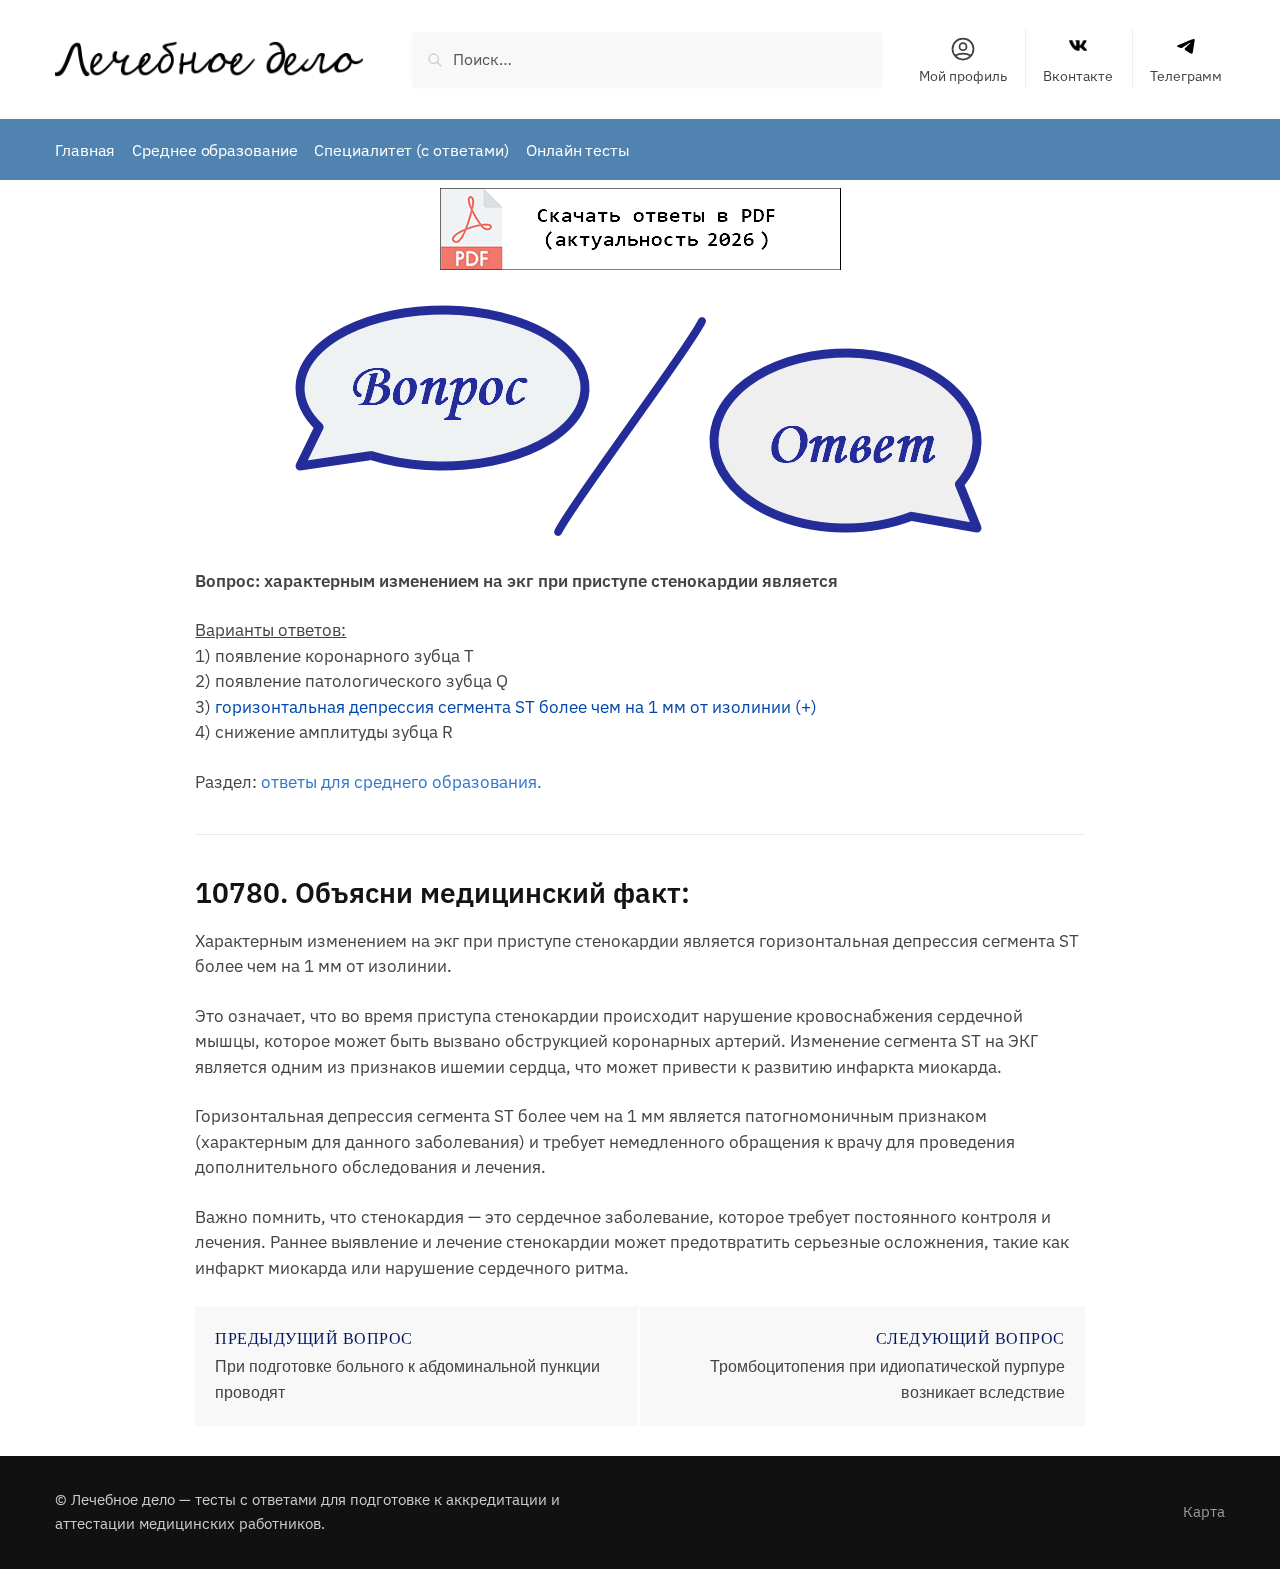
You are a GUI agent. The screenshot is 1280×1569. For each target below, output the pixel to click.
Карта (1204, 1511)
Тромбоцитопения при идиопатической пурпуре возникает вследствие (887, 1379)
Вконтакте (1078, 76)
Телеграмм (1186, 76)
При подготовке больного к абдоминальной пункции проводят (407, 1379)
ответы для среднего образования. (401, 782)
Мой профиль (963, 76)
